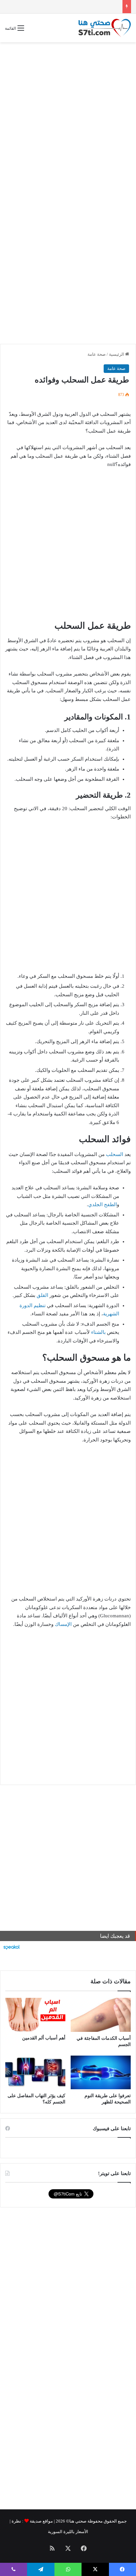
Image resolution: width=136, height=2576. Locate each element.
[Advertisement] (68, 117)
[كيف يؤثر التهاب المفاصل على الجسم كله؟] (35, 2073)
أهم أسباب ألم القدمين (44, 2038)
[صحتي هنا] (105, 28)
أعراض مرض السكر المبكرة (94, 6)
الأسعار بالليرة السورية (68, 2532)
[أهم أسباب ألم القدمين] (35, 2015)
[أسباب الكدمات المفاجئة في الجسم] (101, 2015)
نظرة (16, 2521)
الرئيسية (117, 354)
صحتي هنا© (76, 2521)
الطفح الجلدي (102, 1205)
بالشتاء (98, 1332)
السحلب (115, 1154)
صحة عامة (97, 354)
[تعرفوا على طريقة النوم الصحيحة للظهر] (101, 2073)
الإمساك (63, 1624)
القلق (42, 1295)
